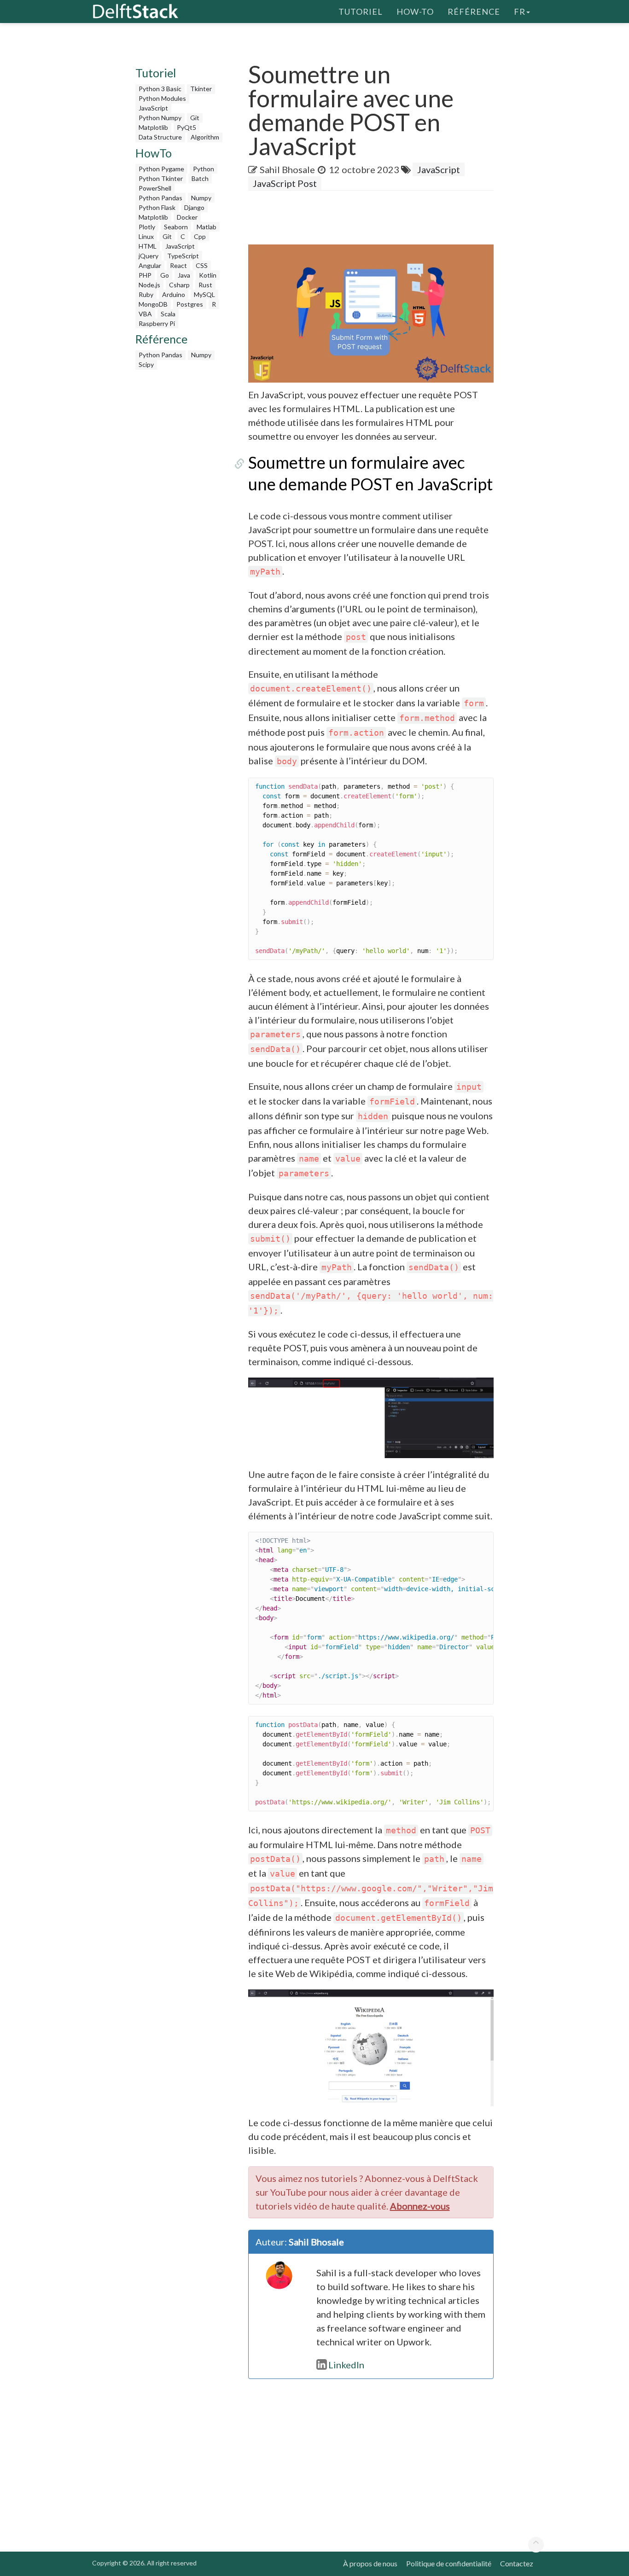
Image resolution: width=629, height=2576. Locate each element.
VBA (145, 314)
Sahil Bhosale (287, 169)
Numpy (201, 198)
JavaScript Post (285, 183)
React (178, 265)
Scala (168, 314)
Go (165, 275)
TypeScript (183, 256)
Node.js (149, 285)
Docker (187, 217)
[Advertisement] (180, 512)
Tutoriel (361, 12)
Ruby (146, 294)
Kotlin (208, 275)
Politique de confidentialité (449, 2563)
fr (520, 12)
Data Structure (160, 137)
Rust (205, 285)
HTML (148, 246)
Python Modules (162, 98)
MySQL (204, 294)
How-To (415, 12)
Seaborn (176, 227)
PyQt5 (186, 127)
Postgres (190, 304)
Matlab (207, 227)
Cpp (200, 236)
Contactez (517, 2563)
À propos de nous (370, 2563)
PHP (145, 275)
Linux (146, 236)
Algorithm (205, 137)
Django (194, 207)
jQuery (149, 256)
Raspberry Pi (157, 323)
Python (204, 169)
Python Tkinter (161, 178)
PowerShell (155, 188)
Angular (150, 265)
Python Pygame (161, 169)
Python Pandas (160, 198)
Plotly (147, 227)
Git (195, 118)
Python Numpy (160, 118)
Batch (200, 178)
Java (184, 275)
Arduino (174, 294)
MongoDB (153, 304)
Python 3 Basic (160, 89)
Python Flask (157, 207)
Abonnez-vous (420, 2206)
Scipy (146, 364)
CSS (202, 265)
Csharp (179, 285)
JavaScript (153, 108)
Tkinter (201, 89)
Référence (474, 12)
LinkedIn (346, 2365)
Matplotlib (153, 127)
